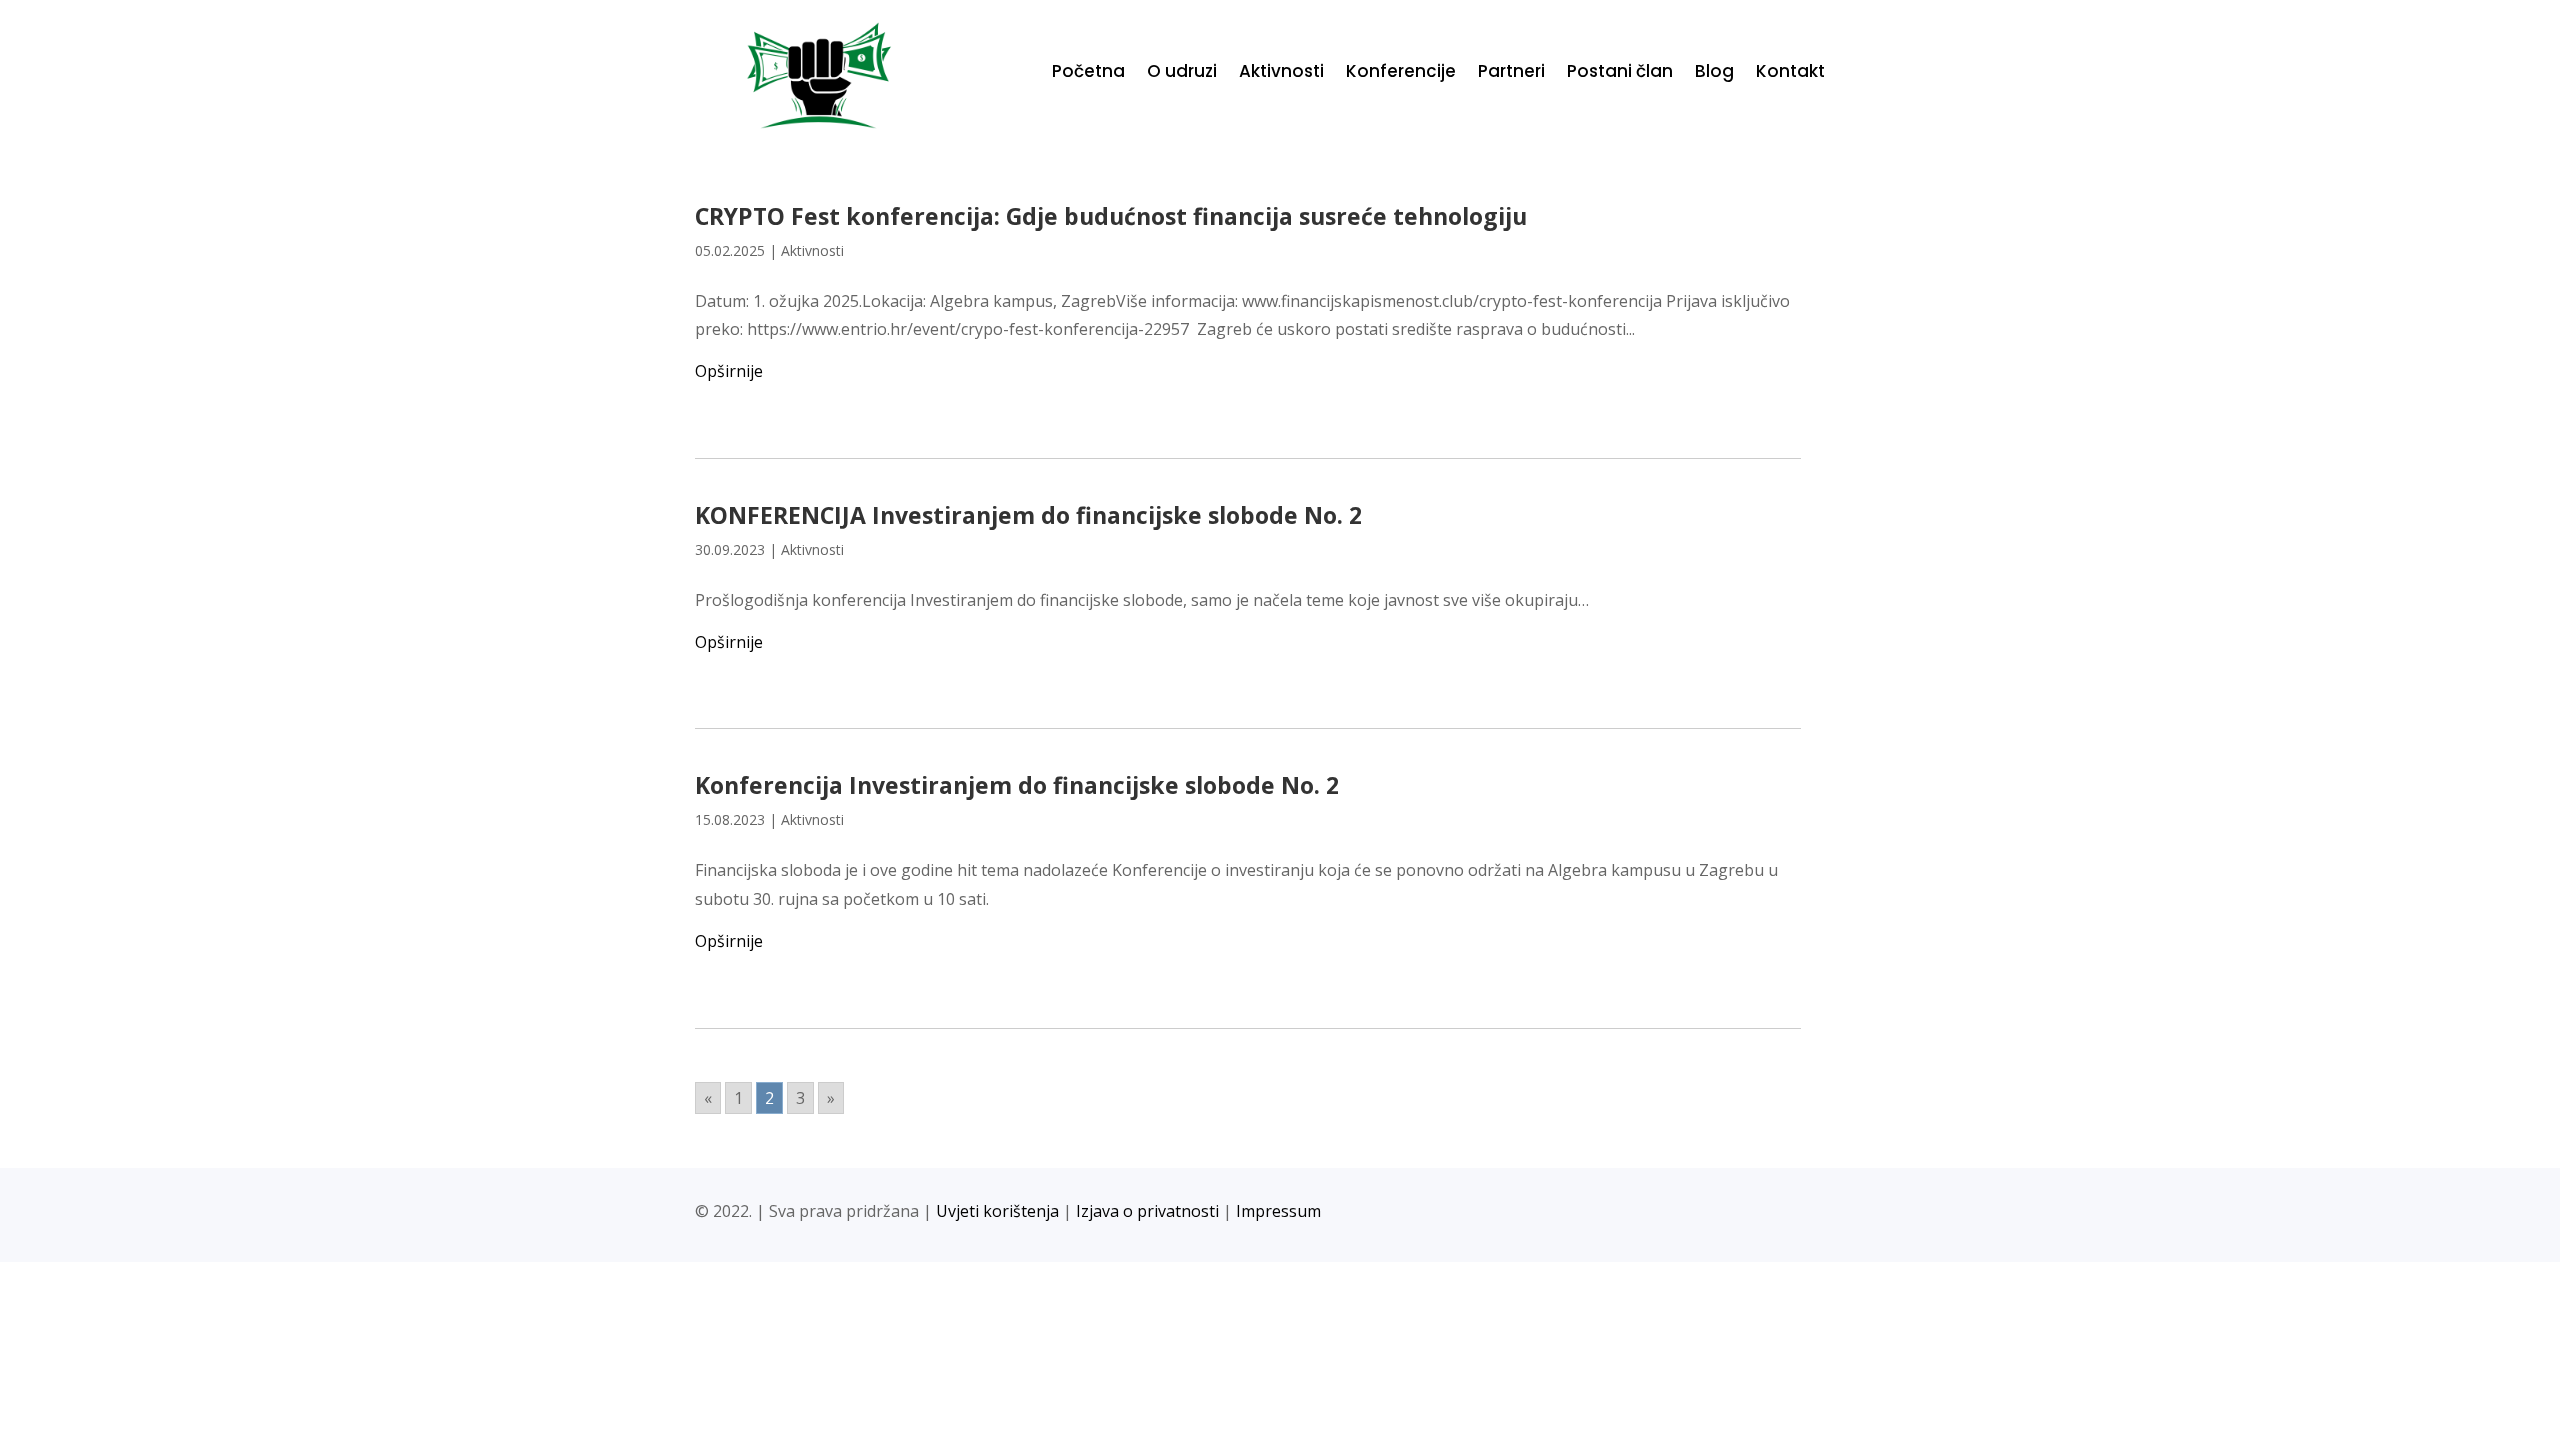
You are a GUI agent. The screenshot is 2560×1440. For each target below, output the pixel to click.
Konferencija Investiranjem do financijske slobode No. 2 (1017, 785)
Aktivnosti (1281, 73)
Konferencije (1401, 73)
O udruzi (1182, 73)
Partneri (1511, 73)
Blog (1714, 73)
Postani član (1620, 73)
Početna (1088, 73)
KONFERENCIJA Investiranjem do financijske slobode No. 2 (1028, 515)
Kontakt (1790, 73)
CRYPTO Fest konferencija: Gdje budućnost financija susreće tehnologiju (1111, 216)
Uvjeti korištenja (997, 1211)
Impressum (1278, 1211)
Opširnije (729, 371)
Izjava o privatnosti (1147, 1211)
